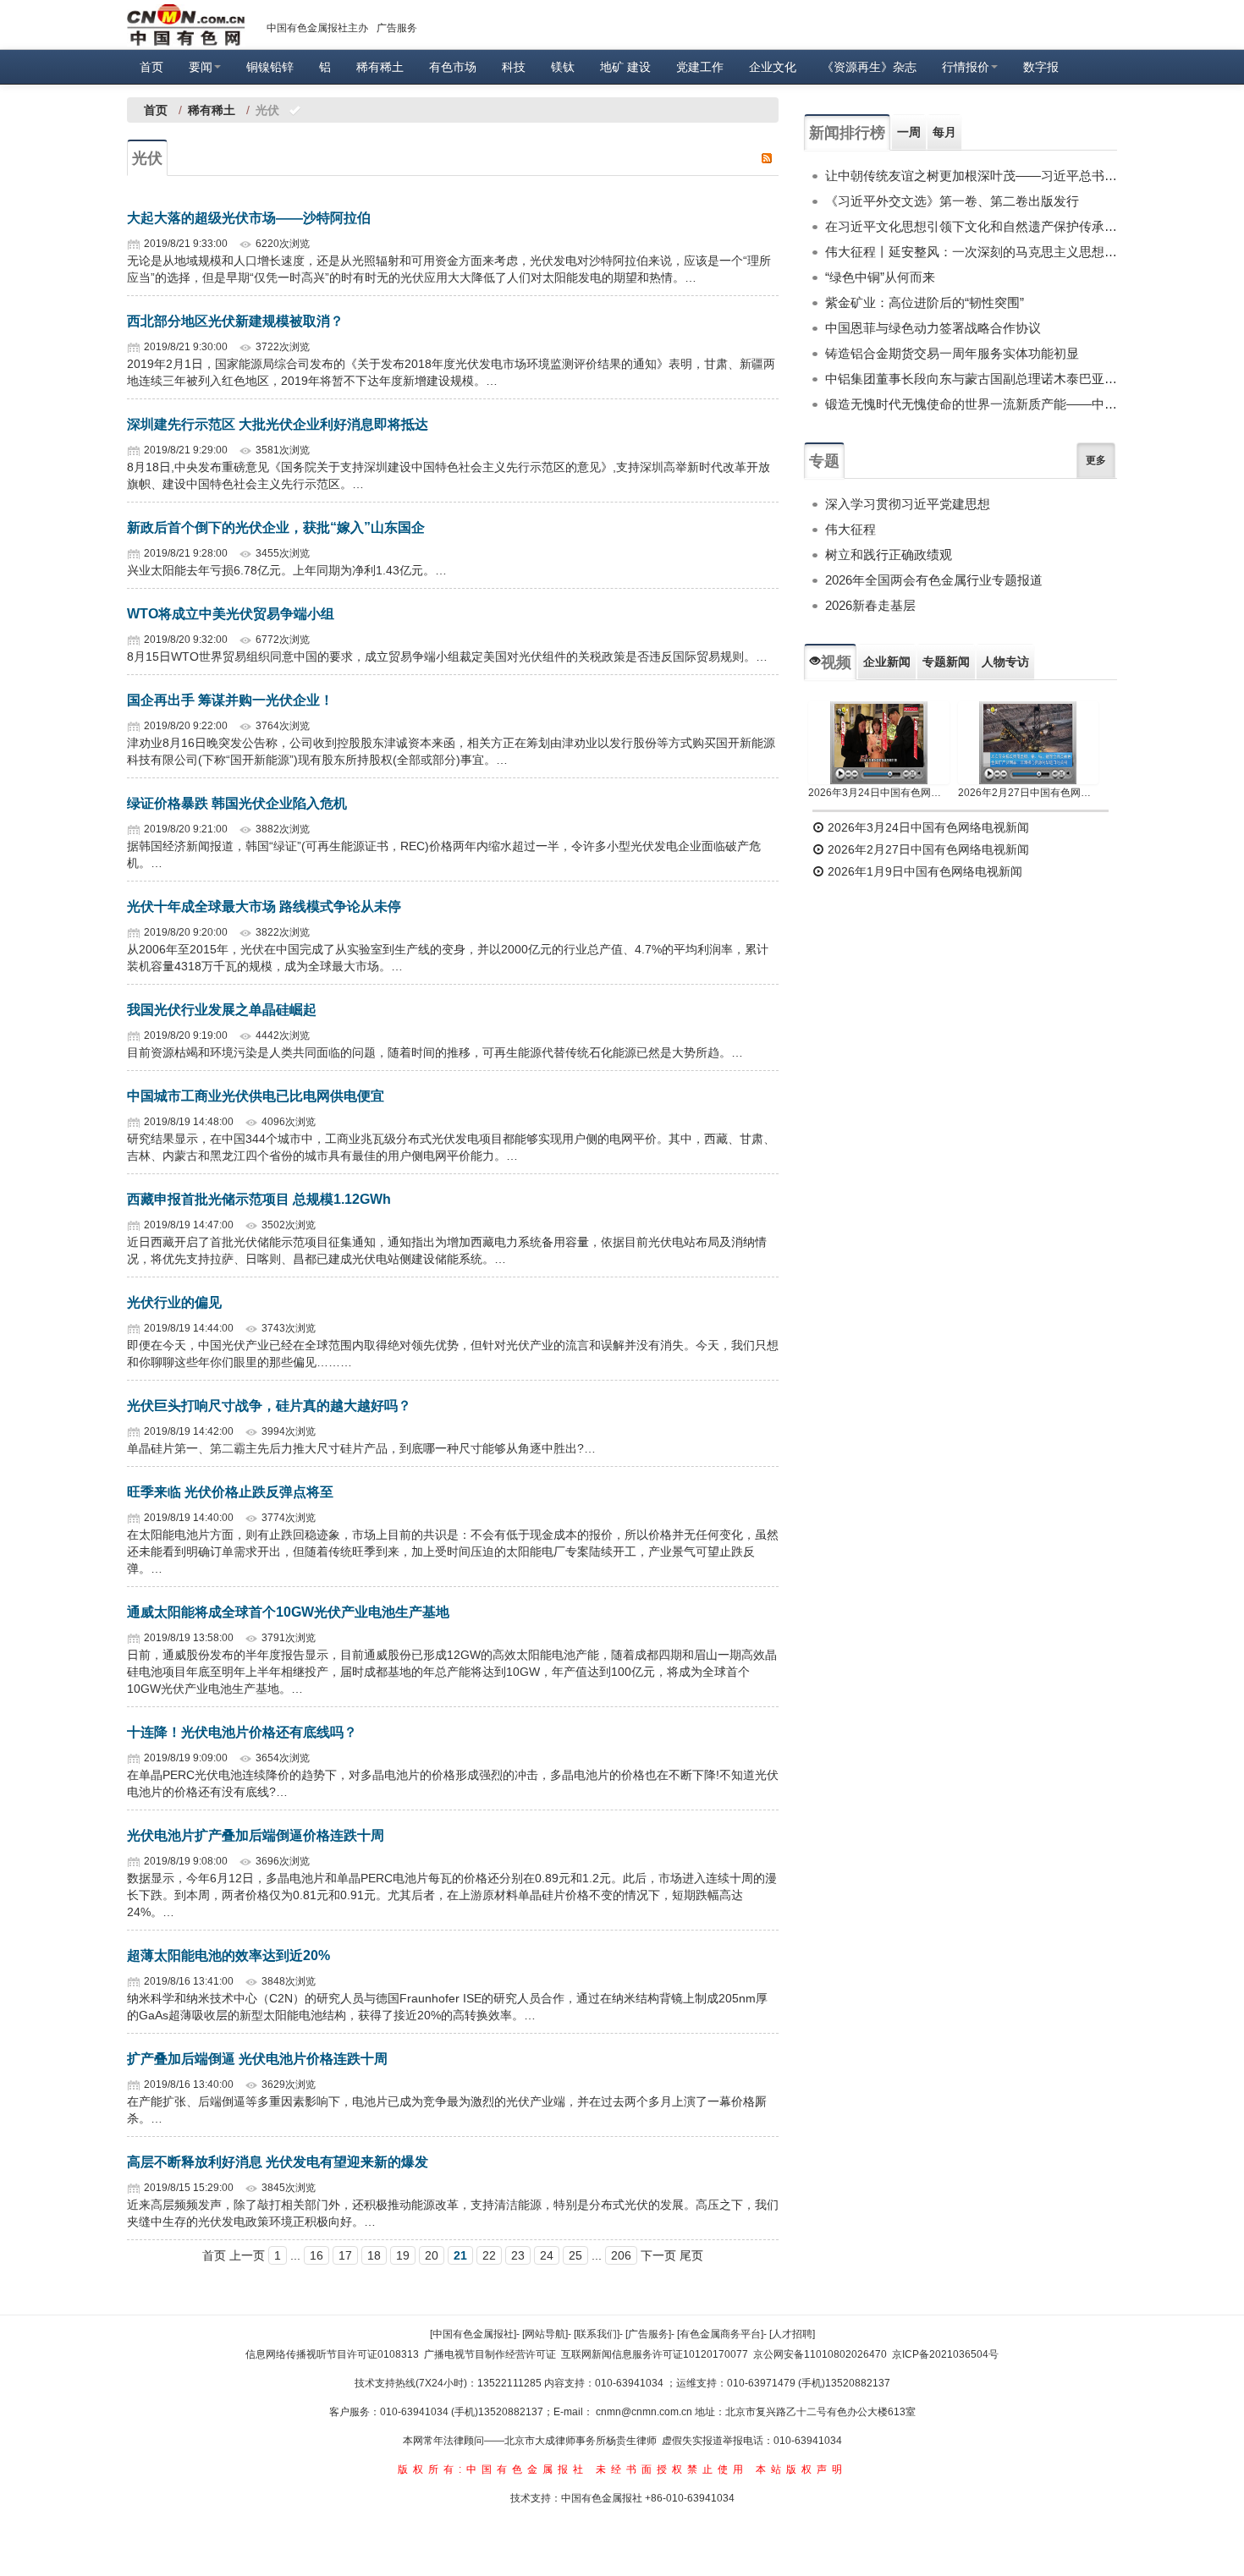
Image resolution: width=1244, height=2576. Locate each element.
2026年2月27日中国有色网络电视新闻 (1029, 793)
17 (345, 2255)
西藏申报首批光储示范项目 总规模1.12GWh (259, 1199)
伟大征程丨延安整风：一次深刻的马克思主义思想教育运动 (971, 252)
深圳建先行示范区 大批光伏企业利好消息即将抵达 (278, 424)
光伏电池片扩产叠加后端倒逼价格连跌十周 (256, 1835)
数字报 (1041, 67)
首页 (151, 67)
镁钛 (563, 67)
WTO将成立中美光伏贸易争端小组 (231, 614)
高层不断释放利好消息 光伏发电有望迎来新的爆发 (278, 2162)
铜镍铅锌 (270, 67)
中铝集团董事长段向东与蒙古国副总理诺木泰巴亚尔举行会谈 (971, 379)
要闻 (201, 67)
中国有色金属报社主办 (317, 28)
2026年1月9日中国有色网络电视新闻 (923, 871)
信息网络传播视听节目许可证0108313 (332, 2354)
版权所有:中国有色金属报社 (493, 2469)
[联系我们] (597, 2334)
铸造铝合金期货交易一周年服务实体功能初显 (952, 353)
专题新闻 (946, 662)
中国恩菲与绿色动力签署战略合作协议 (933, 328)
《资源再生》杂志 (869, 67)
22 (489, 2255)
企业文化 (773, 67)
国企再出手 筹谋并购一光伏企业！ (230, 700)
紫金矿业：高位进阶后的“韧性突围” (925, 302)
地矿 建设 (625, 67)
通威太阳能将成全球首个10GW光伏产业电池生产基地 (288, 1612)
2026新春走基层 (870, 605)
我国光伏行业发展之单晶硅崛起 (222, 1010)
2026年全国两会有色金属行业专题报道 (934, 580)
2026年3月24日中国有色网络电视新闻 (879, 793)
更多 (1096, 460)
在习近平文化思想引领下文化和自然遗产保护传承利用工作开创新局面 (971, 226)
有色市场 (453, 67)
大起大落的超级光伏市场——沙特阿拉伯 (249, 218)
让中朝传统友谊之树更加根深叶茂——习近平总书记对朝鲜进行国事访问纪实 (971, 176)
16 (317, 2255)
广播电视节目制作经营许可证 (490, 2354)
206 (621, 2255)
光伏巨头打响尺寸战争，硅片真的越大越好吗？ (269, 1406)
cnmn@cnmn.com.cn (645, 2412)
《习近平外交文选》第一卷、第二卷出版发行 (952, 201)
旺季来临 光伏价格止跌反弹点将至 (230, 1492)
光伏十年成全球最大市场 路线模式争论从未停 (264, 906)
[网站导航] (545, 2334)
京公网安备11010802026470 (820, 2354)
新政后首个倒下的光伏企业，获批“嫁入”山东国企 (276, 527)
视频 (836, 662)
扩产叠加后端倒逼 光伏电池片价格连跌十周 (257, 2059)
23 (518, 2255)
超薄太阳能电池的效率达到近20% (228, 1955)
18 (374, 2255)
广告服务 (397, 28)
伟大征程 (850, 529)
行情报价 (966, 67)
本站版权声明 (801, 2469)
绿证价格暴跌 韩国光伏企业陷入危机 (237, 803)
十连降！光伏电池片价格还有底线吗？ (242, 1732)
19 (403, 2255)
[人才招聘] (792, 2334)
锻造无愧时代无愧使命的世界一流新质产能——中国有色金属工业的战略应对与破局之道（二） (971, 404)
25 (575, 2255)
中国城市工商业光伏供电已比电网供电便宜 (256, 1096)
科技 (514, 67)
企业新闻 (887, 662)
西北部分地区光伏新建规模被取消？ (235, 321)
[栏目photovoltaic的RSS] (767, 157)
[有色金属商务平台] (720, 2334)
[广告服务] (648, 2334)
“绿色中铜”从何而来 (880, 277)
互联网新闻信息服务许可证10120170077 (655, 2354)
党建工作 (700, 67)
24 (547, 2255)
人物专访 (1005, 662)
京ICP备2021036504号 (945, 2354)
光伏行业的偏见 (174, 1302)
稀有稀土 (380, 67)
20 (432, 2255)
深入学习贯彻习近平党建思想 (908, 504)
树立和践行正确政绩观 (889, 555)
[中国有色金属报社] (473, 2334)
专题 (824, 461)
